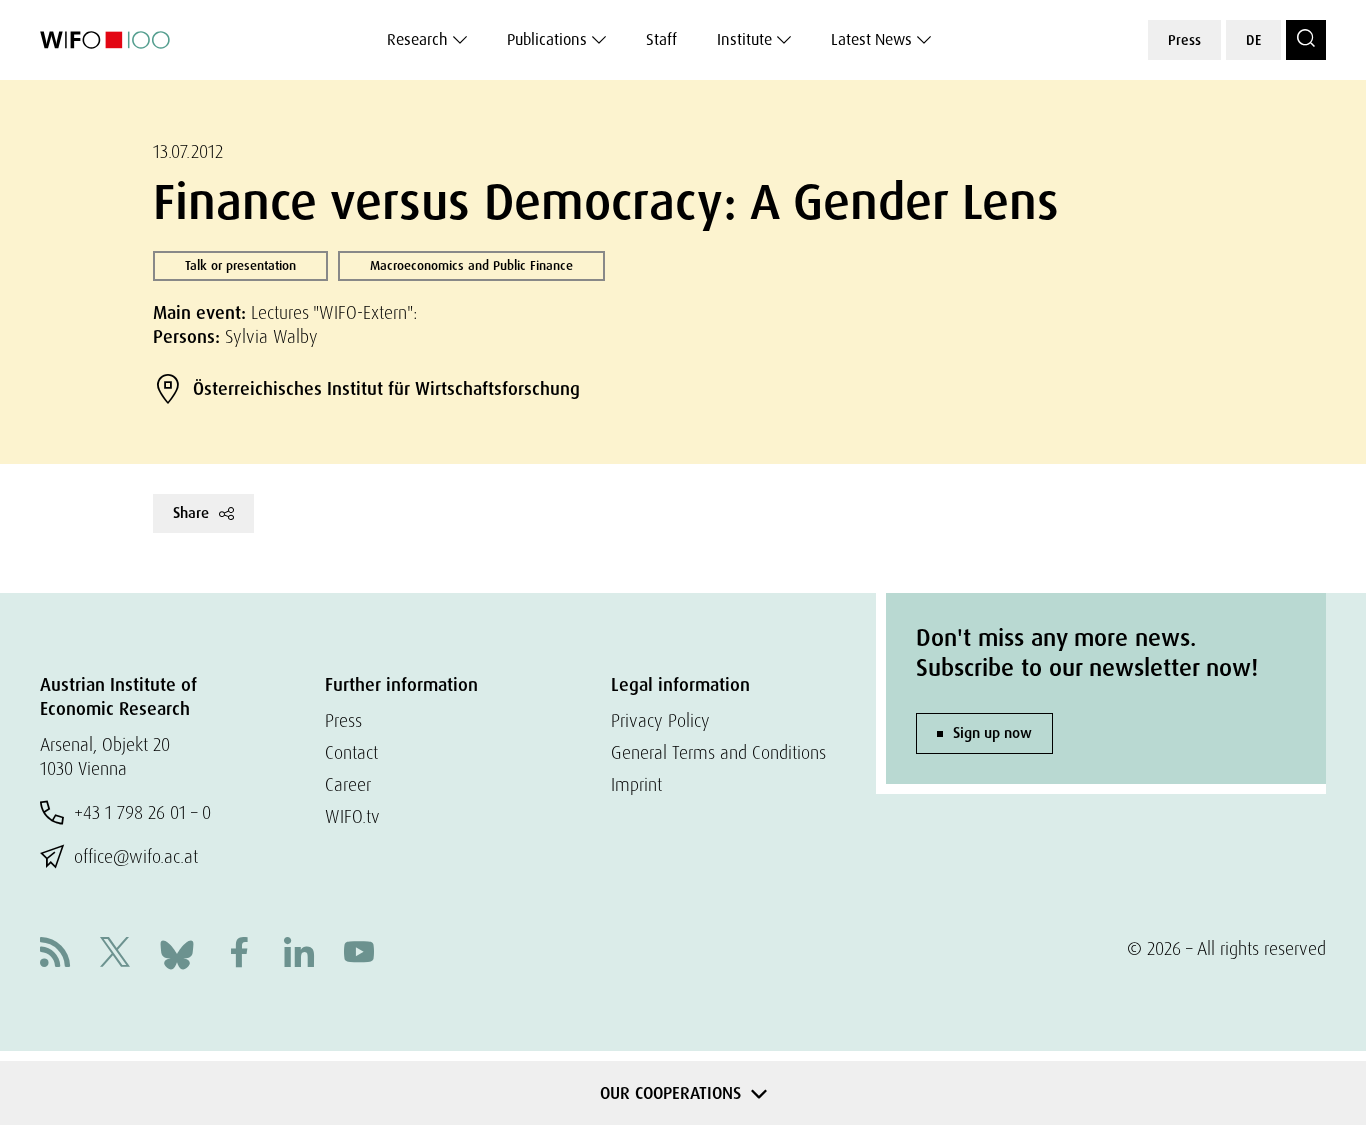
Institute (744, 39)
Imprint (636, 784)
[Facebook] (239, 954)
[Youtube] (359, 954)
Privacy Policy (660, 720)
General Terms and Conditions (718, 752)
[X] (115, 954)
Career (348, 784)
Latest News (871, 39)
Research (417, 39)
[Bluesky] (177, 952)
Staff (661, 39)
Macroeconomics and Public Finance (471, 265)
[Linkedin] (299, 954)
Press (1184, 40)
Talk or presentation (240, 265)
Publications (547, 39)
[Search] (1306, 40)
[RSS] (55, 954)
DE (1253, 40)
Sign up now (992, 733)
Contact (351, 752)
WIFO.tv (352, 816)
